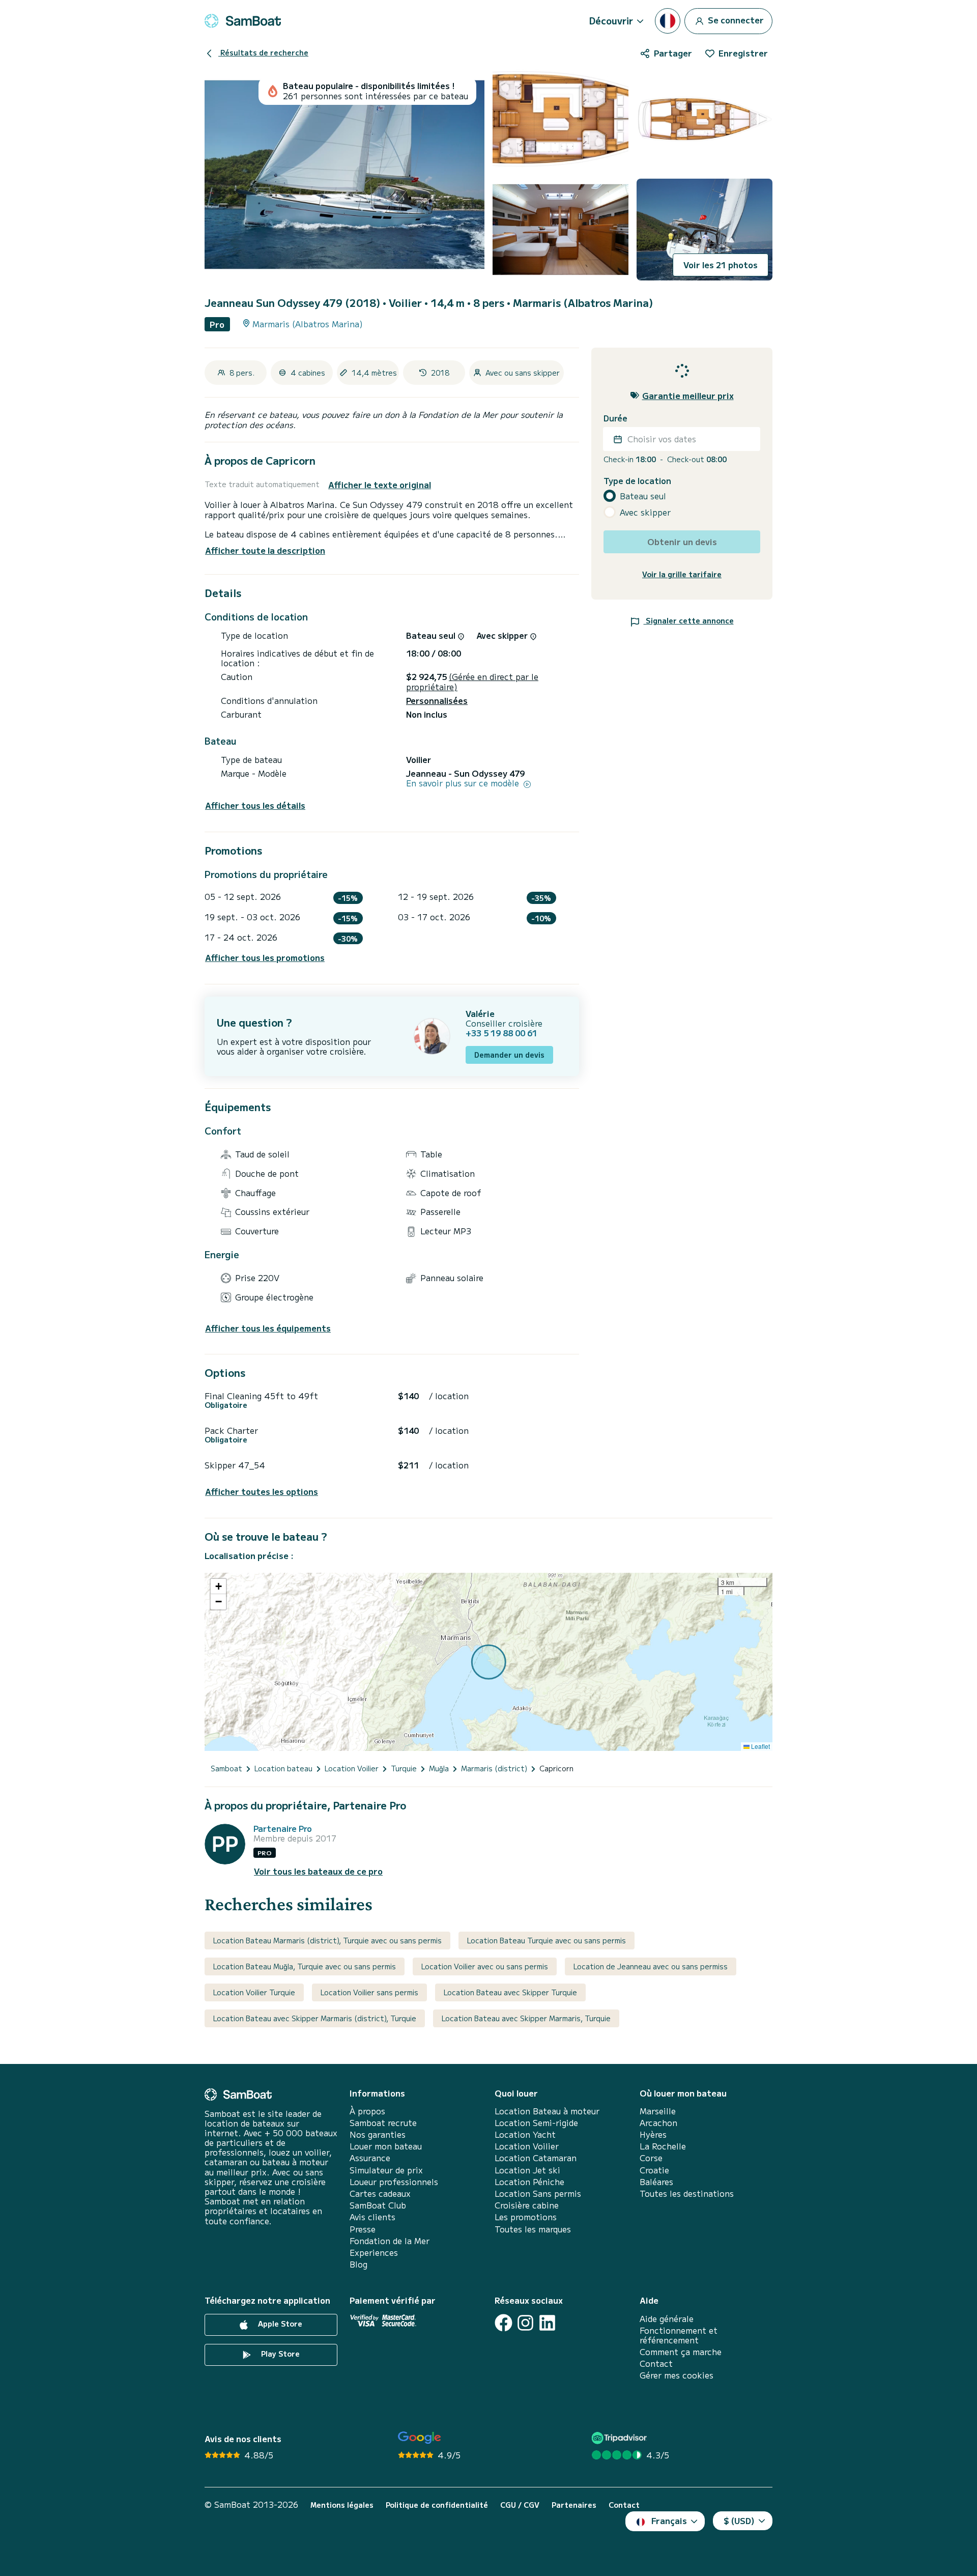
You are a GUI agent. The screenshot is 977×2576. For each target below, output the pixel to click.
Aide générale (667, 2319)
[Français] (668, 21)
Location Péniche (529, 2182)
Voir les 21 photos (721, 265)
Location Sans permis (538, 2193)
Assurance (370, 2158)
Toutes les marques (533, 2229)
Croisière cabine (527, 2205)
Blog (358, 2264)
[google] (420, 2438)
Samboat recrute (383, 2123)
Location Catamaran (536, 2158)
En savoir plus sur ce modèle (464, 783)
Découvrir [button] (611, 20)
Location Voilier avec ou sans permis (485, 1966)
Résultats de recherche (263, 52)
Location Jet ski (527, 2170)
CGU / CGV (520, 2505)
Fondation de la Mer (390, 2241)
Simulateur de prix (386, 2170)
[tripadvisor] (621, 2438)
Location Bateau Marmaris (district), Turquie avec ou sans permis (327, 1940)
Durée (615, 418)
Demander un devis (509, 1055)
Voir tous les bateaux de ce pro (318, 1871)
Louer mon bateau (386, 2146)
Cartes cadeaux (380, 2193)
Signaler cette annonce (689, 620)
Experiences (374, 2253)
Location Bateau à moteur (547, 2111)
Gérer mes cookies (677, 2375)
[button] (218, 1587)
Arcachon (658, 2123)
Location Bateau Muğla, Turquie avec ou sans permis (305, 1966)
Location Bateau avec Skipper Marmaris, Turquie (526, 2018)
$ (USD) (739, 2521)
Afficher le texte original (380, 485)
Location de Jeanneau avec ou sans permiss (651, 1966)
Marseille (658, 2111)
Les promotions (526, 2217)
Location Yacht (525, 2134)
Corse (651, 2158)
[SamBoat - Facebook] (504, 2323)
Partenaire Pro (283, 1829)
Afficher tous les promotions (265, 958)
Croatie (654, 2170)
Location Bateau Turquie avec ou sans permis (547, 1940)
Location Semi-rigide (536, 2123)
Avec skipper (645, 512)
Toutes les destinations (687, 2193)
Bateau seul (643, 496)
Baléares (656, 2182)
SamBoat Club (378, 2205)
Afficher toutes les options (262, 1492)
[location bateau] (243, 21)
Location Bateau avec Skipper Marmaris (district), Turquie (315, 2018)
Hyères (653, 2134)
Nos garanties (378, 2134)
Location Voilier (527, 2146)
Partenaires (574, 2505)
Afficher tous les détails (255, 805)
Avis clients (372, 2217)
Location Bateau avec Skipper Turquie (510, 1992)
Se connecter (735, 19)
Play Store (279, 2354)
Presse (363, 2229)
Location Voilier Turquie (254, 1992)
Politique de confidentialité (437, 2505)
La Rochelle (663, 2146)
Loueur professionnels (394, 2182)
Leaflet (760, 1746)
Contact (656, 2363)
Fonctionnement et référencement (679, 2335)
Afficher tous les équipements (268, 1328)
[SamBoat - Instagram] (525, 2323)
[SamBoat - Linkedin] (547, 2323)
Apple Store (279, 2324)
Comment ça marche (681, 2352)
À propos (367, 2111)
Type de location (637, 481)
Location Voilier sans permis (369, 1992)
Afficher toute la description (265, 550)
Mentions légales (342, 2505)
